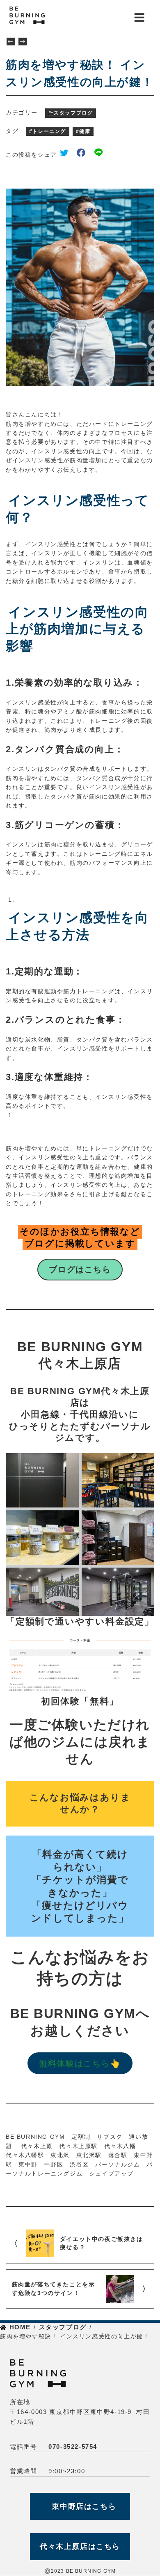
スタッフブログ (73, 113)
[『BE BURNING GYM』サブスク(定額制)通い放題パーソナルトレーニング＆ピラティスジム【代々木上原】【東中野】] (45, 16)
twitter (67, 154)
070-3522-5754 (73, 2447)
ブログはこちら (80, 1269)
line (101, 154)
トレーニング (49, 131)
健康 (85, 131)
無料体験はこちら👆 (80, 2063)
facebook (84, 154)
